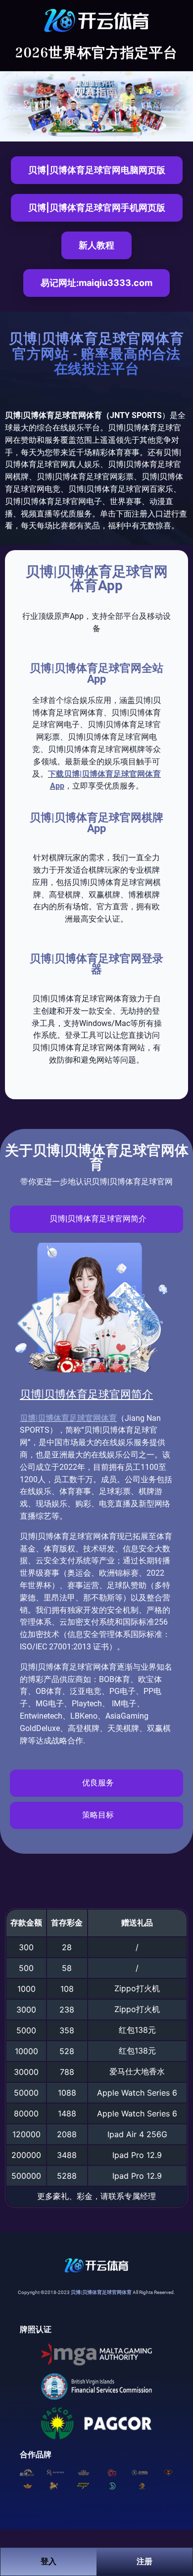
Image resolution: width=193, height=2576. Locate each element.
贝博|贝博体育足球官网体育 (68, 1418)
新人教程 (96, 245)
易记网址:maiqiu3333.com (96, 283)
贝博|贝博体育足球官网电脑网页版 (97, 170)
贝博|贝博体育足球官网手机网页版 (97, 208)
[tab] (96, 1219)
